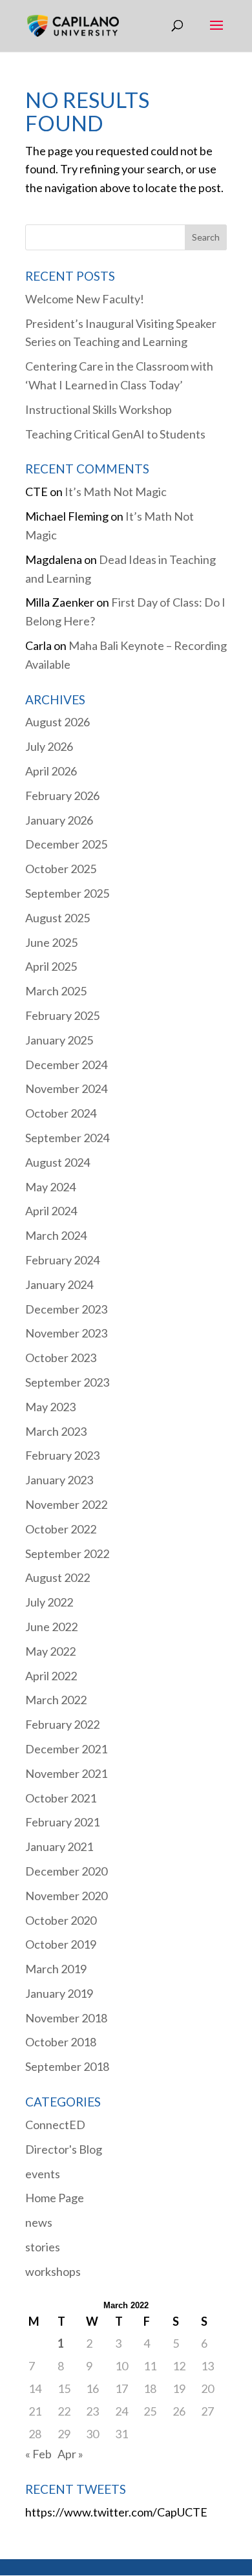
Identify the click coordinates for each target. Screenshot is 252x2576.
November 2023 (66, 1333)
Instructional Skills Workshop (99, 409)
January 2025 (59, 1040)
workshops (53, 2271)
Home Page (55, 2198)
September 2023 (67, 1382)
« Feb (38, 2454)
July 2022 (49, 1602)
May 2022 (50, 1651)
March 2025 (56, 991)
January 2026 (59, 820)
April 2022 (51, 1676)
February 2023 (62, 1455)
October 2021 (61, 1798)
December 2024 (66, 1065)
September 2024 (67, 1138)
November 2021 (66, 1773)
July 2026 (49, 746)
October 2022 (61, 1529)
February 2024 (62, 1260)
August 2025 (58, 918)
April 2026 (51, 771)
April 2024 (51, 1211)
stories (43, 2247)
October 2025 (61, 869)
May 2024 (50, 1187)
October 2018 (61, 2042)
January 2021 (59, 1846)
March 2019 (56, 1969)
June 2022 (51, 1627)
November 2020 (66, 1896)
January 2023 (59, 1480)
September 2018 (67, 2066)
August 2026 (58, 722)
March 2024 (56, 1235)
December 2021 (66, 1749)
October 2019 (61, 1944)
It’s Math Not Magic (116, 492)
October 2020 (61, 1920)
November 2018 (66, 2018)
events (43, 2174)
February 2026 (62, 796)
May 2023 (50, 1407)
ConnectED (55, 2125)
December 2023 (66, 1309)
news (39, 2222)
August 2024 (58, 1162)
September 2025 (67, 893)
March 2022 (56, 1700)
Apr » (70, 2454)
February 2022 (62, 1724)
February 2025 (62, 1015)
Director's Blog (64, 2149)
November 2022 (66, 1504)
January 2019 (59, 1993)
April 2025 (51, 966)
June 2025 (51, 942)
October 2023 (61, 1358)
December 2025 (66, 844)
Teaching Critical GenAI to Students (115, 434)
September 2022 (67, 1553)
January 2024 (59, 1284)
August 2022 (58, 1577)
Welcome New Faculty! (85, 299)
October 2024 (61, 1113)
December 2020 (66, 1871)
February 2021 (62, 1822)
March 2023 (56, 1431)
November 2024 (66, 1088)
